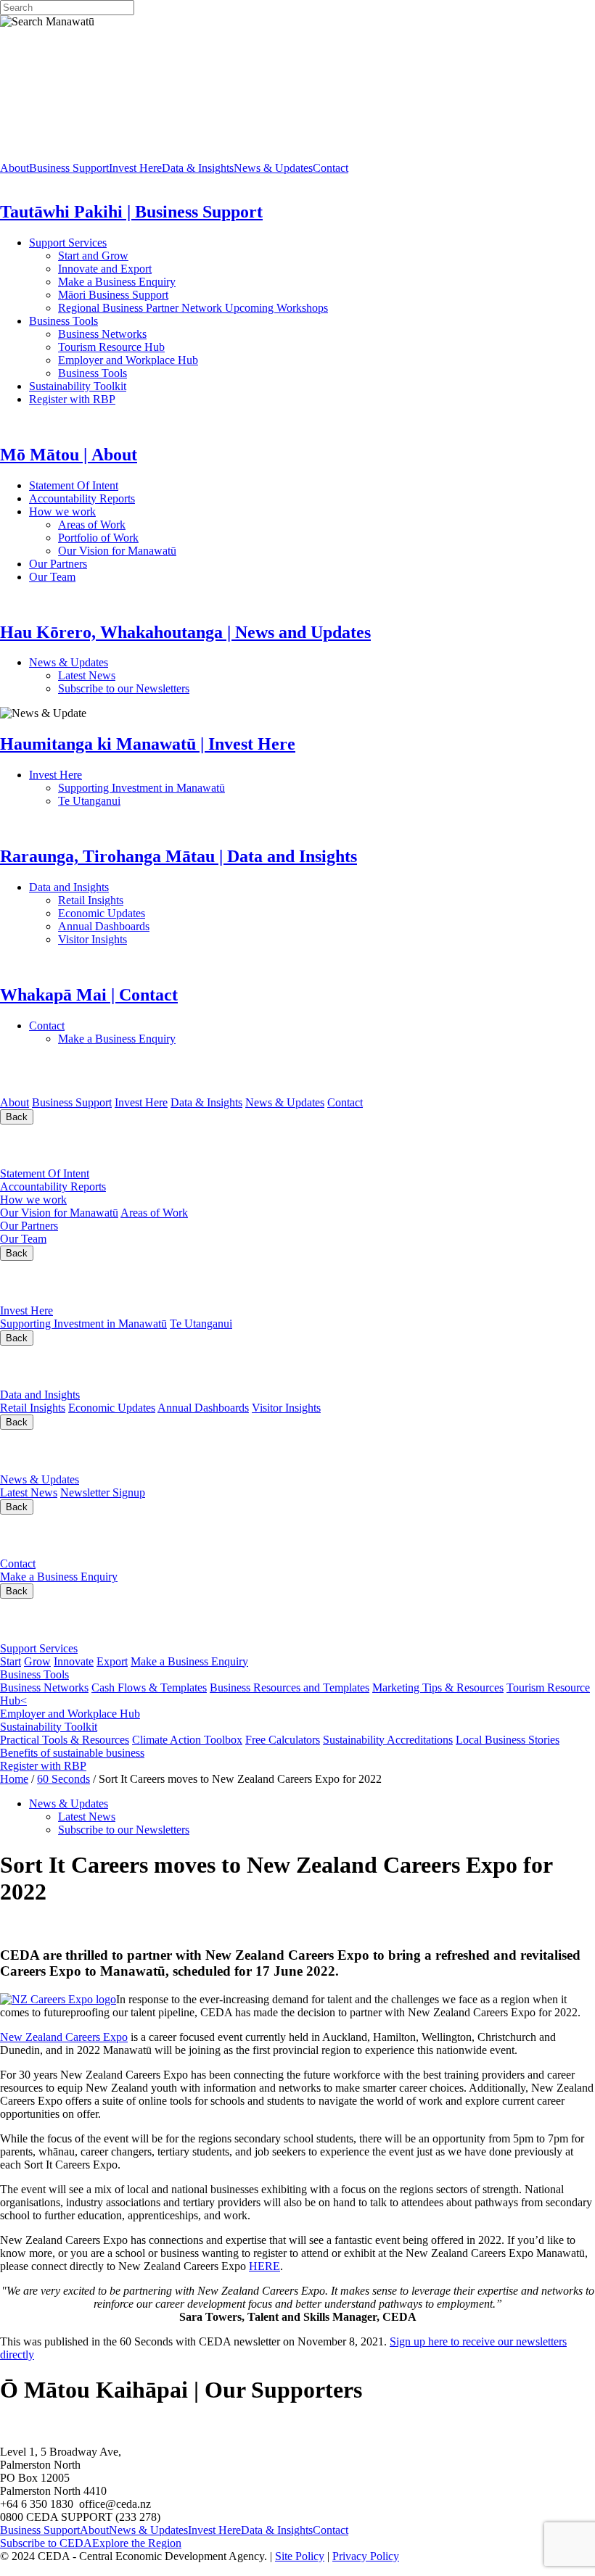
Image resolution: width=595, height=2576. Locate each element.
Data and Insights (140, 887)
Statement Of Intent (115, 485)
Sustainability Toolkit (78, 386)
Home (14, 1779)
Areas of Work (133, 525)
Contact (331, 168)
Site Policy (300, 2556)
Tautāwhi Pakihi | (106, 1620)
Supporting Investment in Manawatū (231, 788)
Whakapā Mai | (72, 1535)
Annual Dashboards (150, 926)
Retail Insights (145, 900)
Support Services (115, 243)
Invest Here (135, 168)
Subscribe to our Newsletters (124, 688)
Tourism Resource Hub (111, 347)
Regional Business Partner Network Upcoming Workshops (193, 308)
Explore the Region (137, 2543)
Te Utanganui (89, 801)
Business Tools (108, 321)
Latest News (141, 675)
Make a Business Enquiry (117, 282)
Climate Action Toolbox (187, 1740)
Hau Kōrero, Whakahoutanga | (151, 1451)
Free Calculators (283, 1740)
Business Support (69, 168)
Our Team (110, 577)
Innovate (74, 1661)
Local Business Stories (508, 1740)
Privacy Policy (366, 2556)
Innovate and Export (105, 269)
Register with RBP (72, 399)
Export (112, 1661)
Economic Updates (166, 913)
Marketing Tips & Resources (438, 1687)
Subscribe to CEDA (46, 2543)
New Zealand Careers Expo (64, 2037)
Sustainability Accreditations (388, 1740)
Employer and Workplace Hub (128, 360)
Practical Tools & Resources (65, 1740)
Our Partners (122, 564)
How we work (127, 512)
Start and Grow (93, 256)
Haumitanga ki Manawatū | (119, 1282)
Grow (37, 1661)
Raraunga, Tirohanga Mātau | (146, 1366)
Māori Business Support (113, 295)
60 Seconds (63, 1779)
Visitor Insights (145, 939)
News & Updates (273, 168)
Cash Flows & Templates (149, 1687)
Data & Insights (198, 168)
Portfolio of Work (98, 538)
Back (17, 1117)
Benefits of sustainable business (72, 1753)
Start (11, 1661)
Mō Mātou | (56, 1146)
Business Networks (149, 334)
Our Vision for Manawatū (212, 551)
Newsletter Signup (103, 1492)
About (15, 168)
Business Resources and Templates (290, 1687)
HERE (264, 2266)
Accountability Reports (128, 498)
